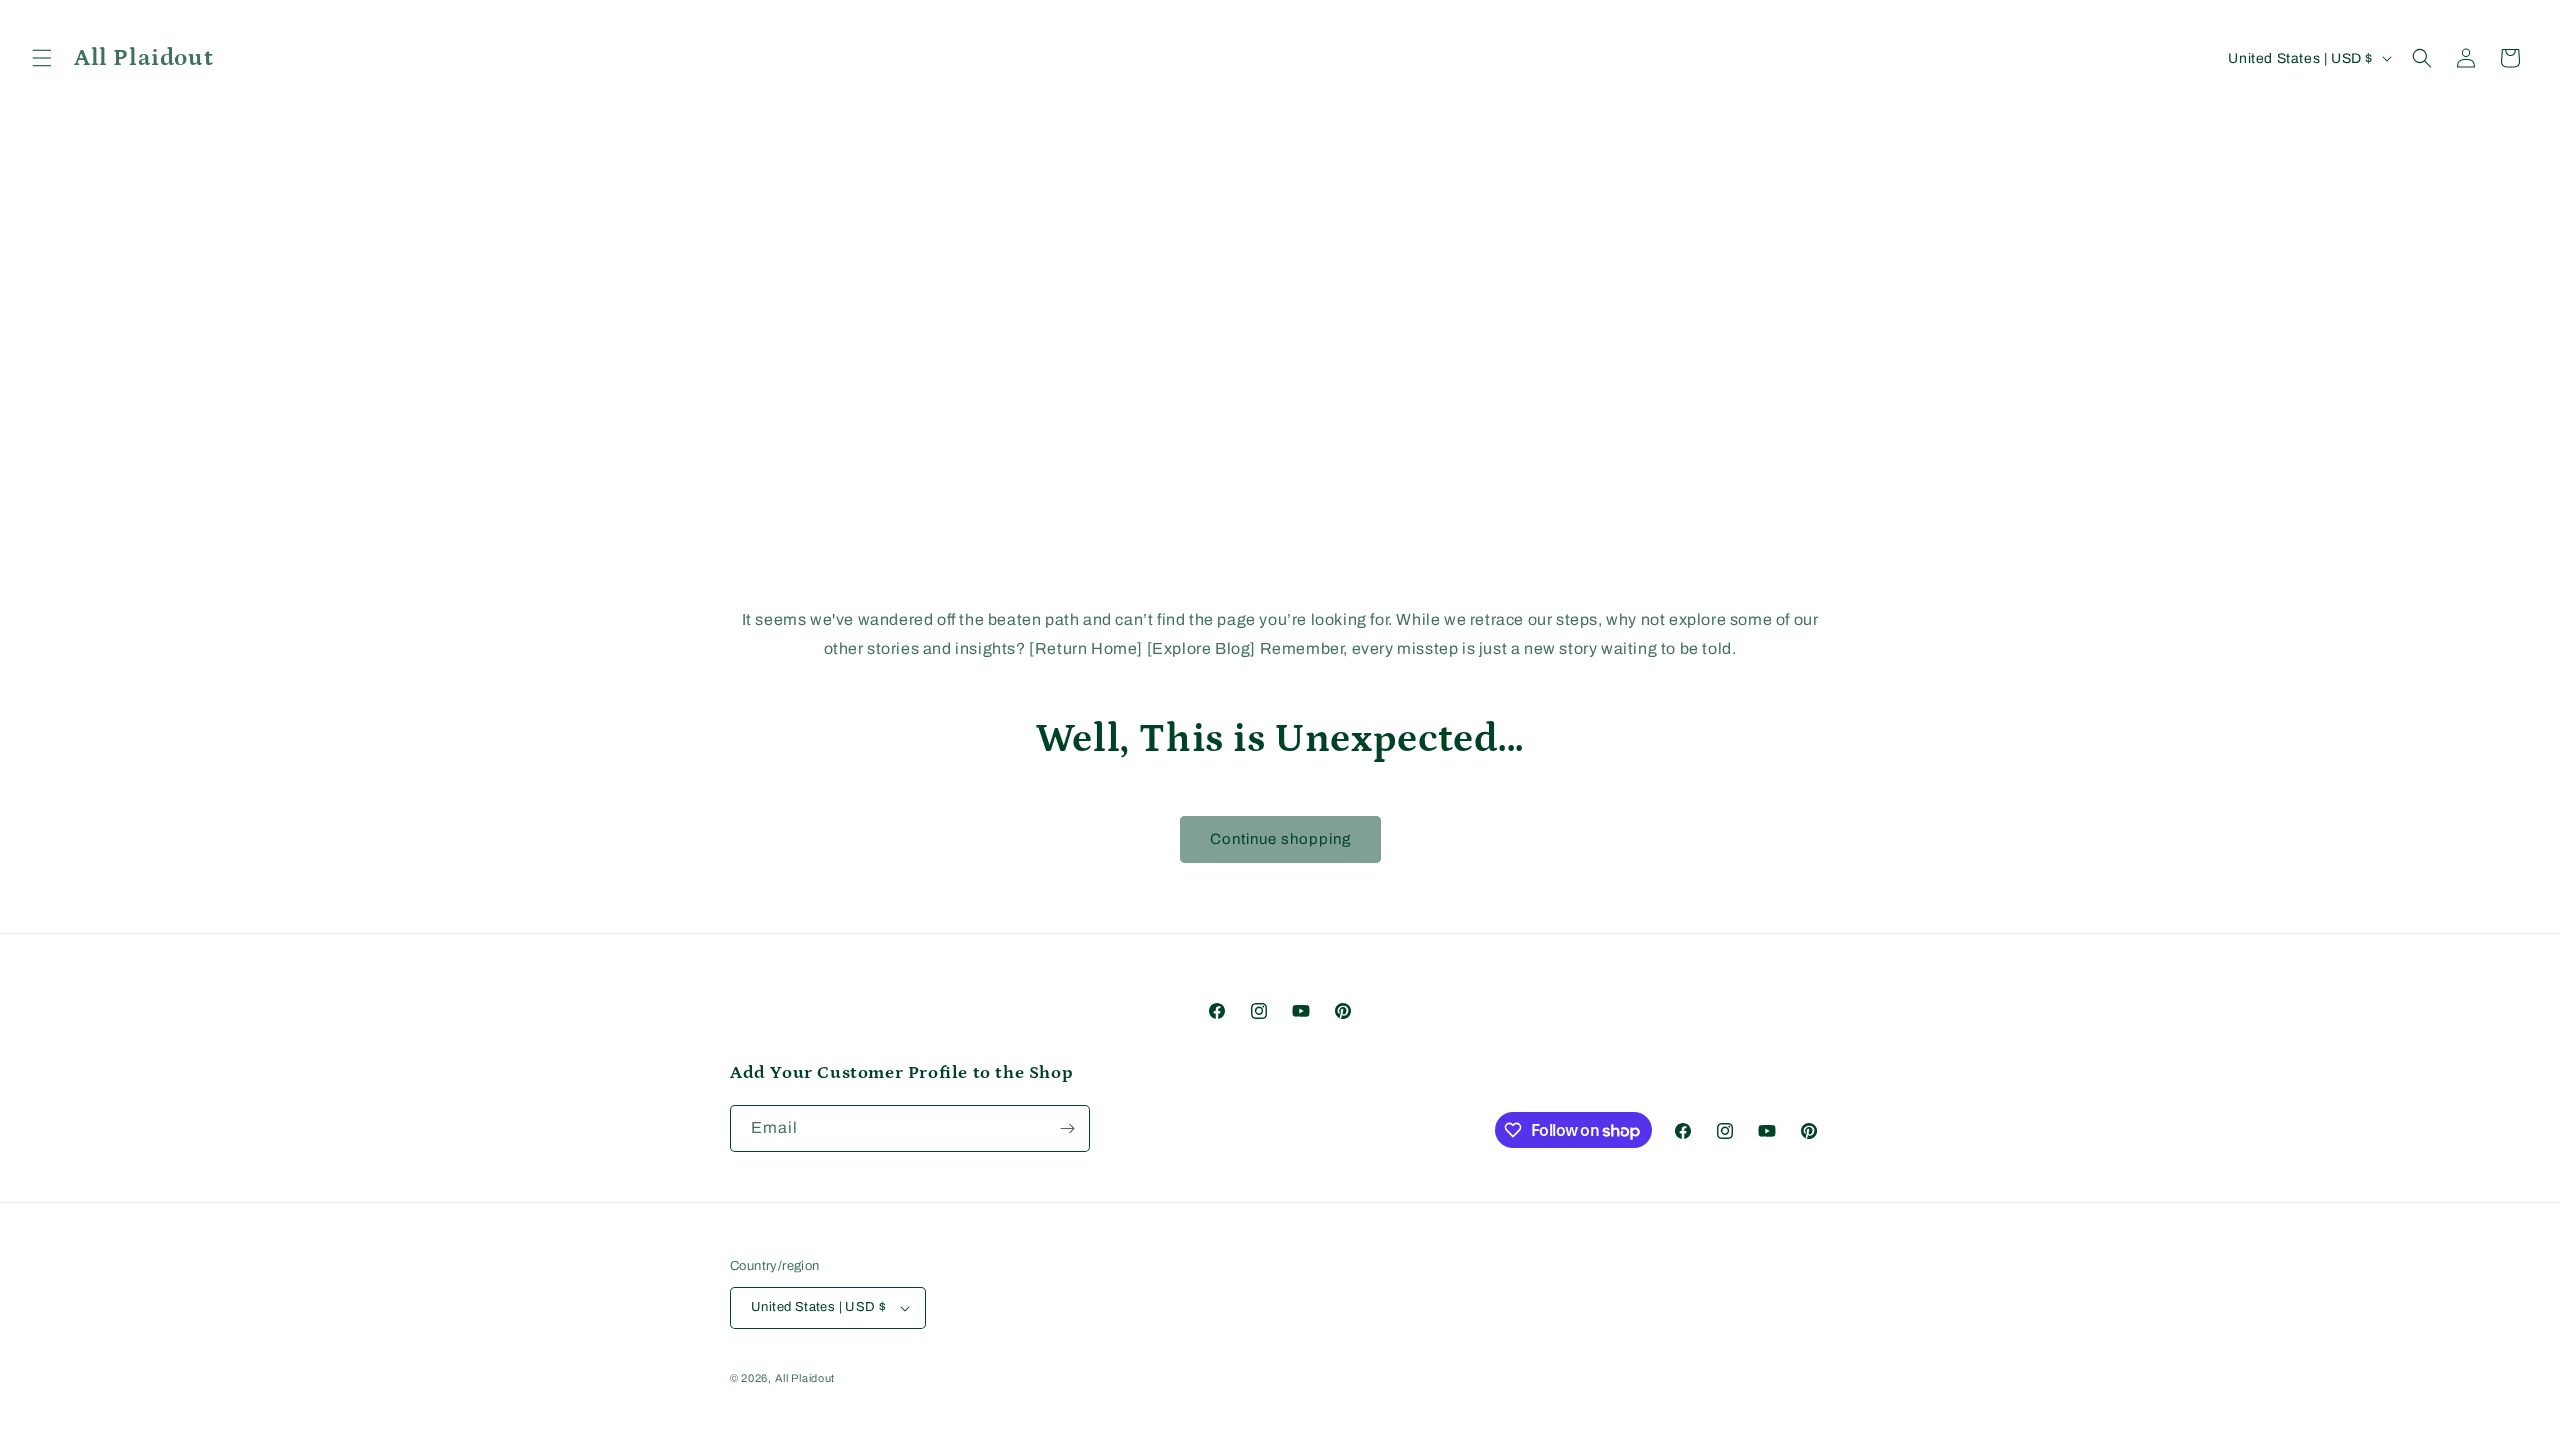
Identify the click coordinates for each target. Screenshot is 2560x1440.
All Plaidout (805, 1378)
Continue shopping (1280, 839)
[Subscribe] (1067, 1128)
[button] (42, 58)
